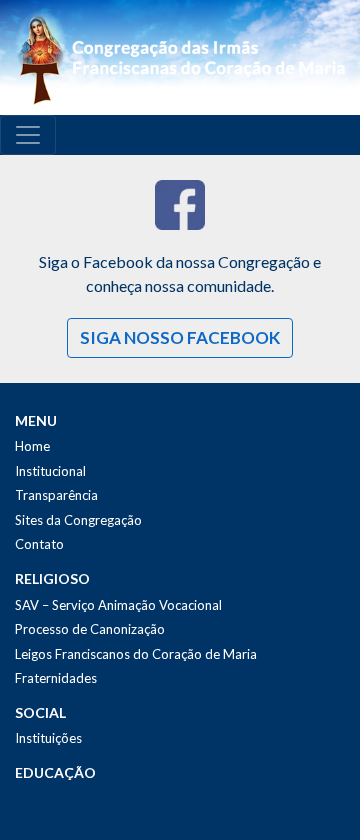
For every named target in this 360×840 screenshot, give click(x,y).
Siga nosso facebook (180, 337)
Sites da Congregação (78, 520)
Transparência (56, 495)
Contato (39, 544)
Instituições (48, 738)
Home (32, 446)
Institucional (50, 471)
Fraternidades (56, 678)
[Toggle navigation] (28, 135)
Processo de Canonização (90, 629)
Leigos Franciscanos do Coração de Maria (136, 654)
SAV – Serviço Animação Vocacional (118, 605)
